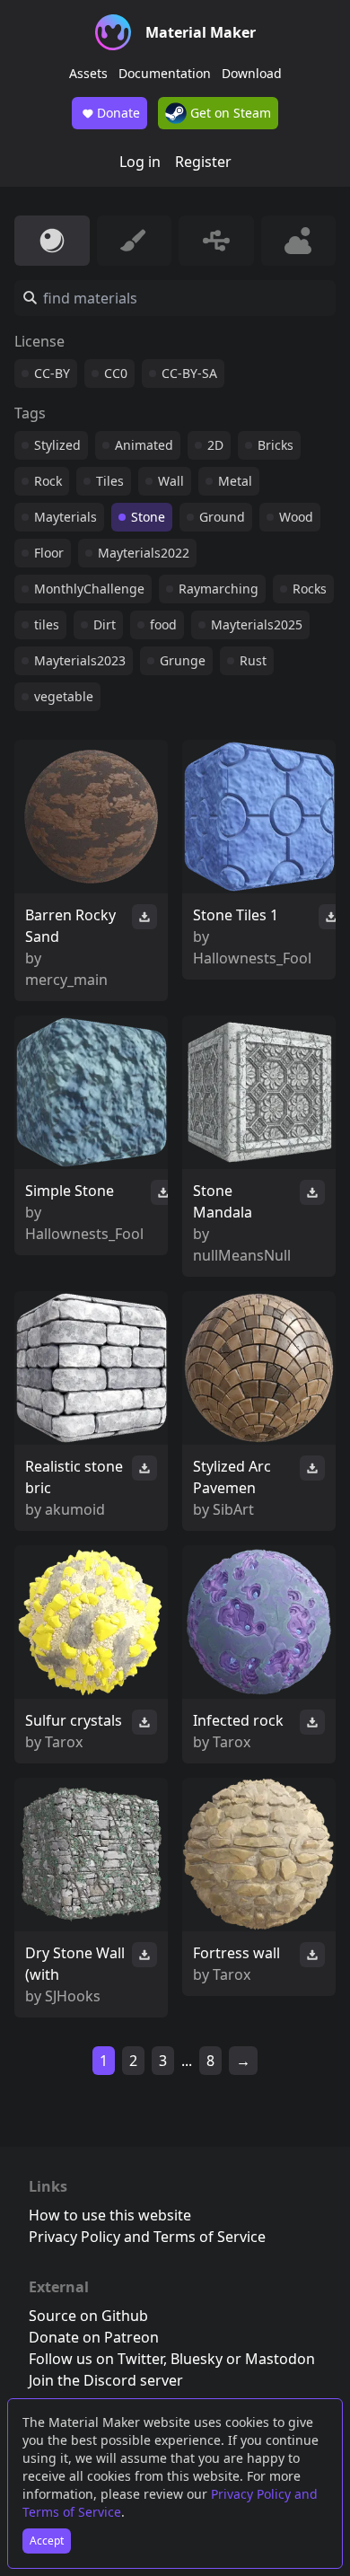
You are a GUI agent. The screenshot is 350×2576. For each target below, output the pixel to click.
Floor (49, 553)
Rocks (310, 589)
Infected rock (238, 1720)
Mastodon (280, 2359)
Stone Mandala (223, 1201)
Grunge (183, 660)
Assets (88, 73)
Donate (118, 113)
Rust (253, 660)
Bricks (276, 445)
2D (215, 445)
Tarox (64, 1742)
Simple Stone (70, 1191)
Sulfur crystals (74, 1720)
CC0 (116, 373)
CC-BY (52, 373)
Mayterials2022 (144, 553)
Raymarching (219, 589)
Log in (140, 162)
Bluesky (197, 2359)
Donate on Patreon (94, 2337)
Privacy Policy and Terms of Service (147, 2237)
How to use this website (110, 2215)
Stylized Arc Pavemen (232, 1477)
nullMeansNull (242, 1255)
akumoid (75, 1509)
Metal (235, 481)
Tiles (110, 481)
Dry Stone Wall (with (75, 1964)
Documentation (165, 73)
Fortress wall (236, 1953)
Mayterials (66, 517)
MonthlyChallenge (89, 589)
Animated (144, 445)
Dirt (105, 624)
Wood (296, 517)
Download (252, 73)
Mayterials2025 (257, 624)
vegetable (64, 696)
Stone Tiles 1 (236, 915)
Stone (148, 517)
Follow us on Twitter (96, 2359)
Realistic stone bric (74, 1477)
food (163, 624)
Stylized (57, 445)
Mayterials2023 (80, 660)
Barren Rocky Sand (70, 926)
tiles (47, 624)
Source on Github (88, 2316)
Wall (171, 481)
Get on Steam (229, 113)
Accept (47, 2541)
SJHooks (73, 1996)
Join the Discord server (106, 2380)
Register (203, 162)
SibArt (233, 1509)
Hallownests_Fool (252, 958)
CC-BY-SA (189, 373)
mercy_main (66, 980)
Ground (222, 517)
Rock (48, 481)
